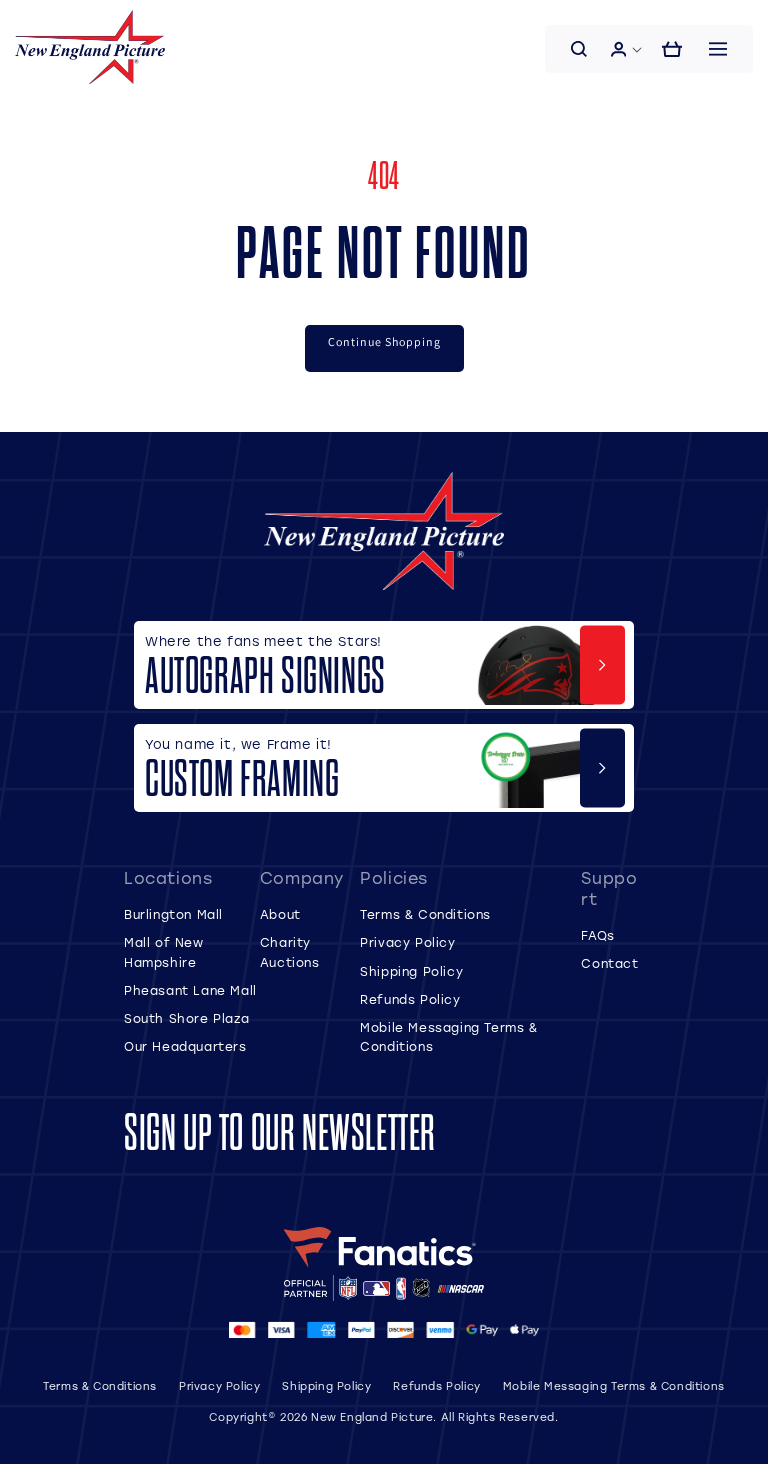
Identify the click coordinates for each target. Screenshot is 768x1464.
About (280, 914)
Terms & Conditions (425, 914)
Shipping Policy (411, 971)
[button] (579, 49)
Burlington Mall (173, 914)
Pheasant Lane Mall (190, 990)
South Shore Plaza (186, 1018)
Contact (609, 963)
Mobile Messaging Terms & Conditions (614, 1386)
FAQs (597, 935)
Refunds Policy (410, 999)
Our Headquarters (185, 1046)
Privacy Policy (407, 942)
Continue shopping (384, 341)
